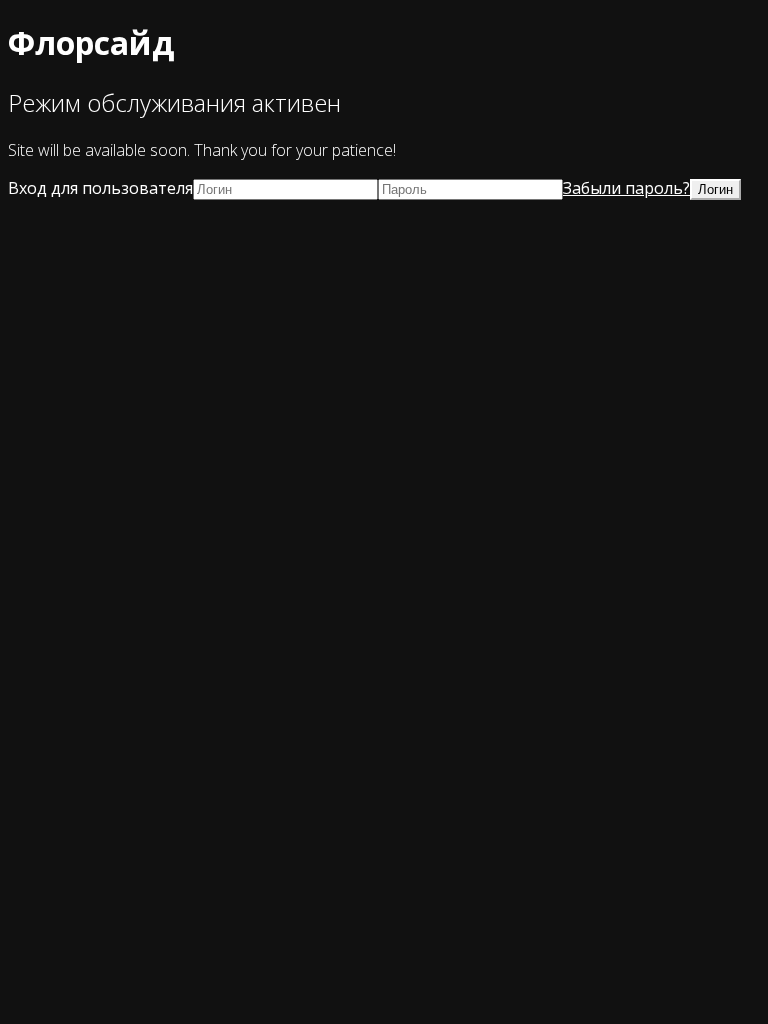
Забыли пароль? (626, 188)
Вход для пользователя (100, 188)
